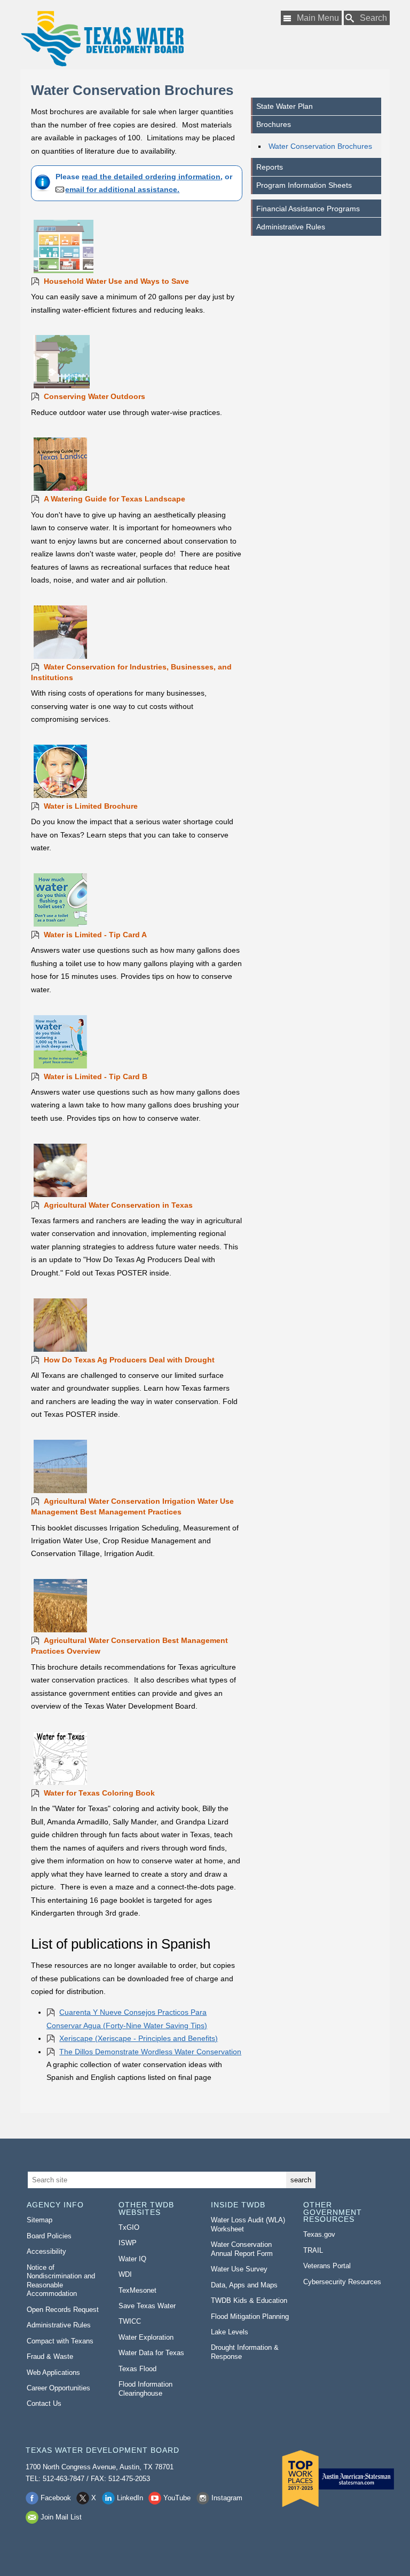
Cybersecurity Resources (342, 2282)
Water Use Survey (239, 2269)
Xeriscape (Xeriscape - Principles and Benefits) (139, 2038)
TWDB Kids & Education (249, 2300)
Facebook (56, 2498)
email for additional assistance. (122, 189)
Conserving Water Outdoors (94, 396)
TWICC (130, 2321)
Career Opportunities (58, 2388)
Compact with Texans (60, 2341)
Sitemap (40, 2220)
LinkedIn (130, 2498)
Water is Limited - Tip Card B (96, 1076)
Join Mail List (61, 2517)
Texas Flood (137, 2369)
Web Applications (53, 2372)
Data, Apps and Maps (244, 2285)
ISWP (128, 2243)
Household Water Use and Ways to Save (116, 281)
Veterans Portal (327, 2266)
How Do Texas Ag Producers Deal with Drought (129, 1360)
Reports (270, 167)
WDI (125, 2274)
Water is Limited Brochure (91, 806)
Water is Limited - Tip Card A (95, 935)
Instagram (227, 2498)
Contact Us (44, 2403)
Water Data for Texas (151, 2353)
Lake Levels (230, 2332)
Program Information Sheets (304, 185)
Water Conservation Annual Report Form (242, 2249)
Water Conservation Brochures (320, 146)
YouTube (177, 2498)
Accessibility (46, 2251)
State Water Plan (285, 106)
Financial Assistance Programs (308, 209)
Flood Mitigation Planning (250, 2316)
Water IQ (132, 2259)
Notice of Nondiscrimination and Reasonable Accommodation (61, 2281)
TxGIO (129, 2227)
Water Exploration (146, 2337)
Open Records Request (63, 2310)
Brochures (274, 124)
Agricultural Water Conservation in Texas (118, 1205)
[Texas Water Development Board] (102, 39)
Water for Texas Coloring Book (99, 1793)
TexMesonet (137, 2290)
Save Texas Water (147, 2306)
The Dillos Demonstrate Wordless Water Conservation (150, 2052)
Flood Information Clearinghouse (145, 2389)
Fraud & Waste (50, 2356)
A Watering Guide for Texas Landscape (115, 499)
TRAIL (313, 2250)
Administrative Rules (291, 227)
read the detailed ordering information (151, 177)
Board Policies (49, 2236)
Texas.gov (319, 2234)
